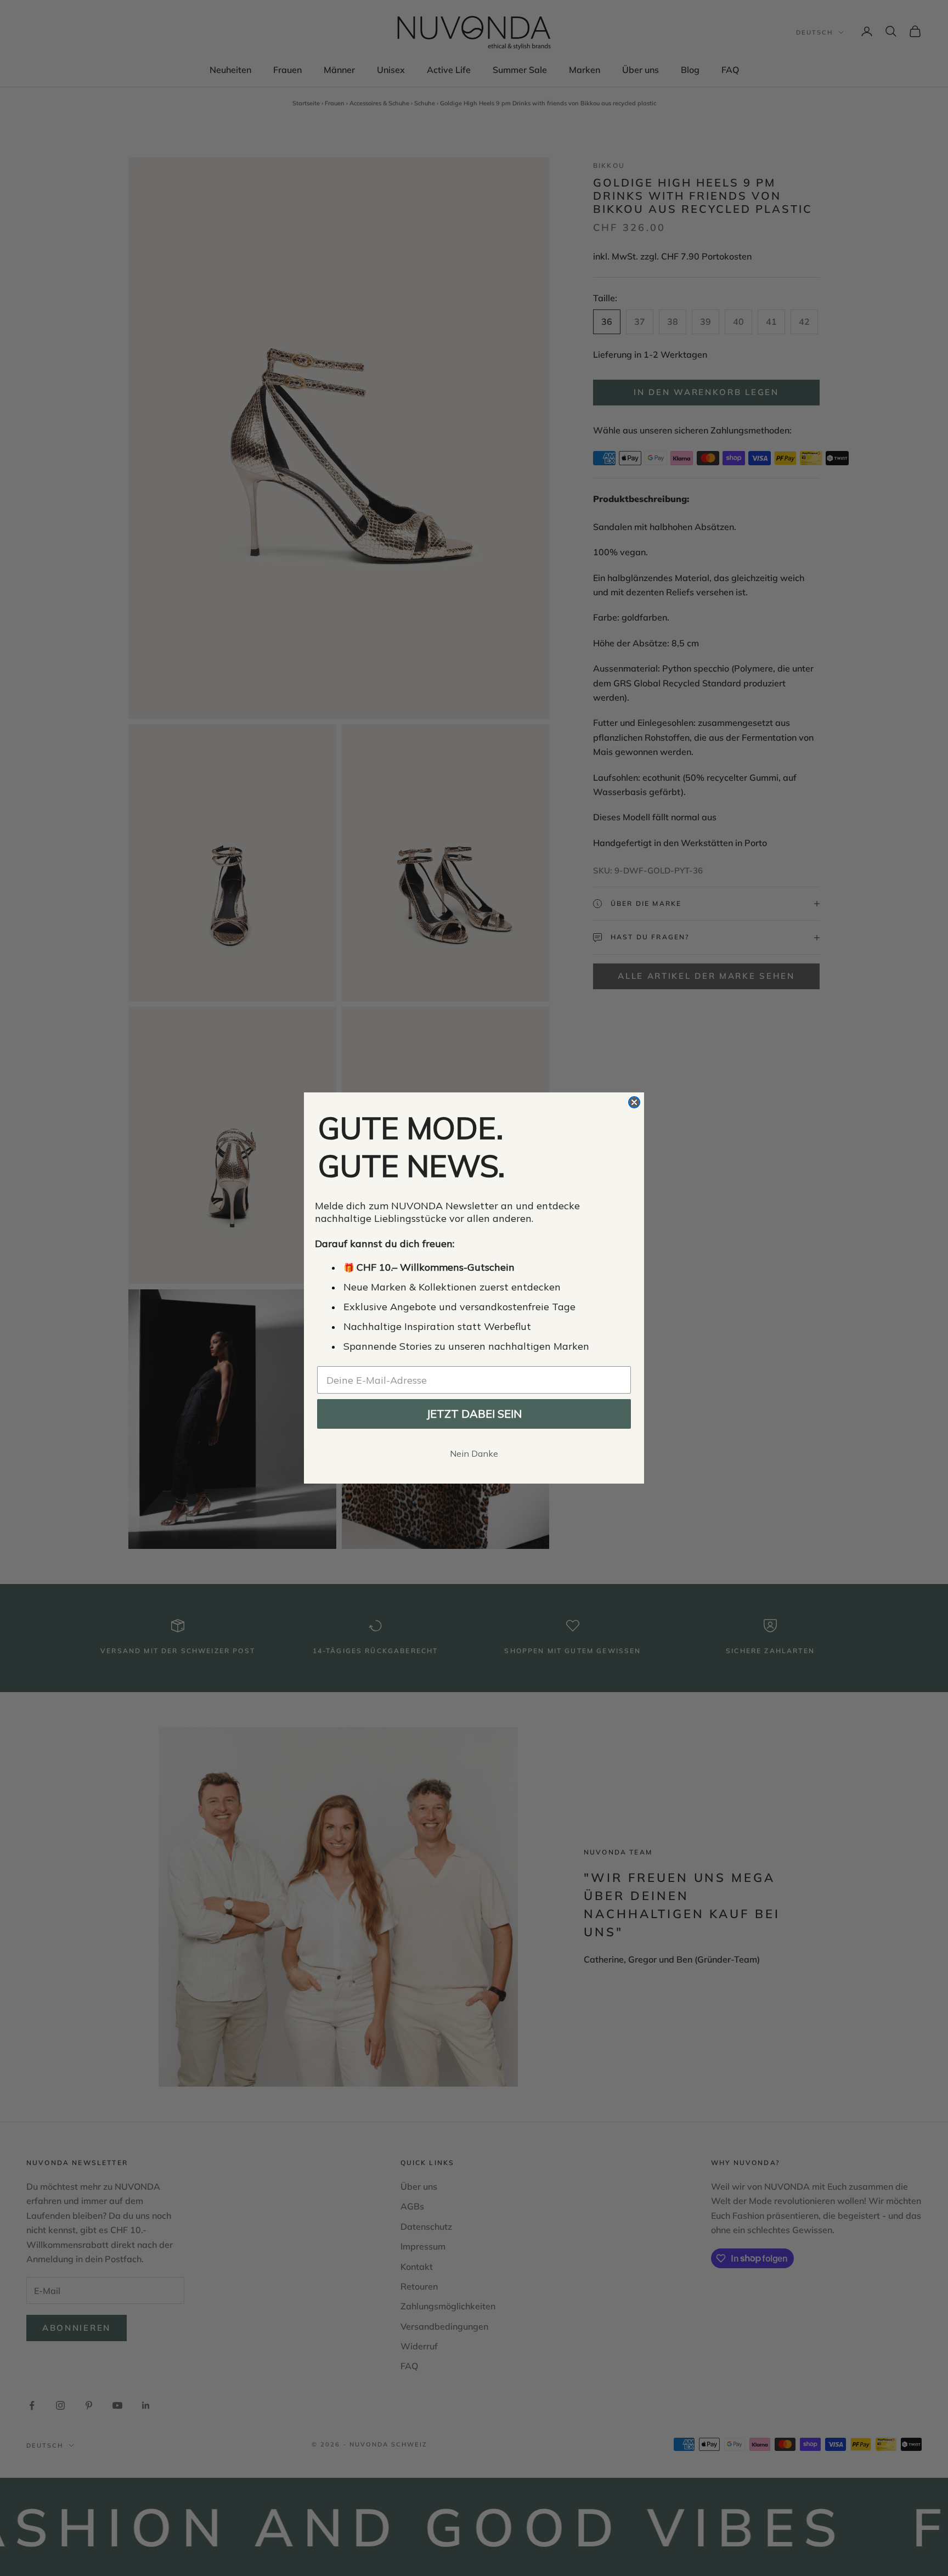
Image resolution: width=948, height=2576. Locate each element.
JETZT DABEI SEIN (474, 1414)
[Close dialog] (634, 1102)
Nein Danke (474, 1453)
